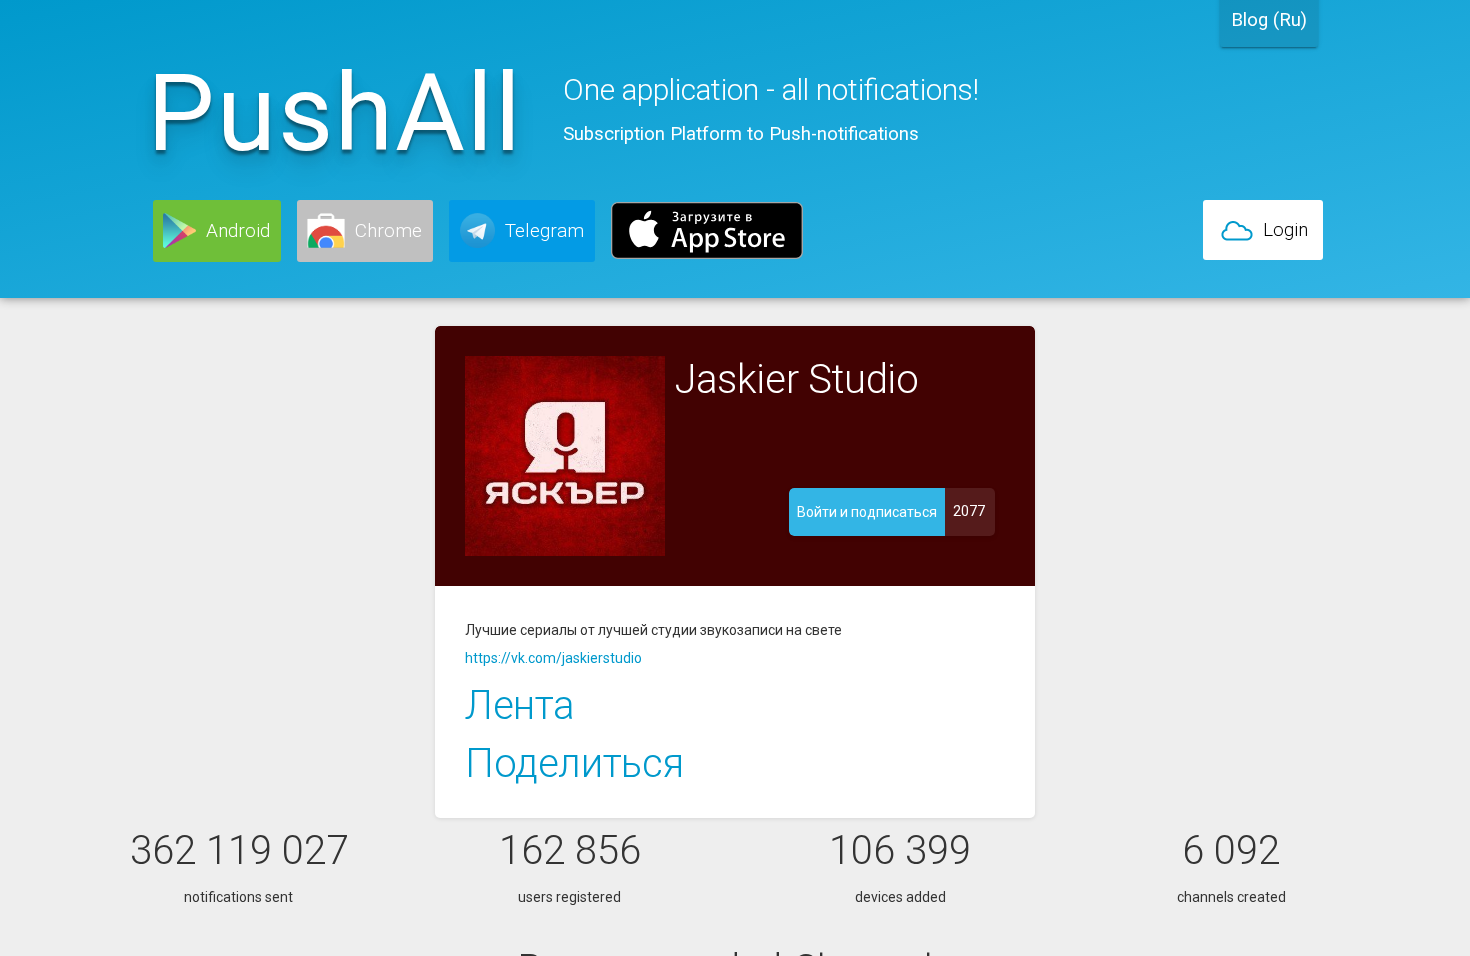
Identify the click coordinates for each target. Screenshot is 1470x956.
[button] (217, 231)
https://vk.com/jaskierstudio (553, 658)
